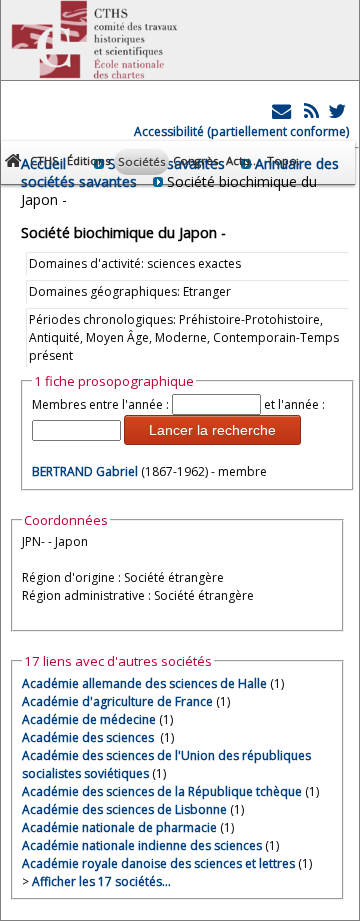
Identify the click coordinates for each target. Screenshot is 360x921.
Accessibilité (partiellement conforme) (241, 131)
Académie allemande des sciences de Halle (144, 683)
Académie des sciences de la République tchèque (162, 791)
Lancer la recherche (212, 430)
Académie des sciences (89, 737)
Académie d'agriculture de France (117, 701)
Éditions (88, 160)
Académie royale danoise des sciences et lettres (158, 863)
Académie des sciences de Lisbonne (124, 809)
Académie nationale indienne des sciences (142, 845)
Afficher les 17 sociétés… (101, 881)
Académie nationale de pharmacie (119, 827)
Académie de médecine (89, 719)
